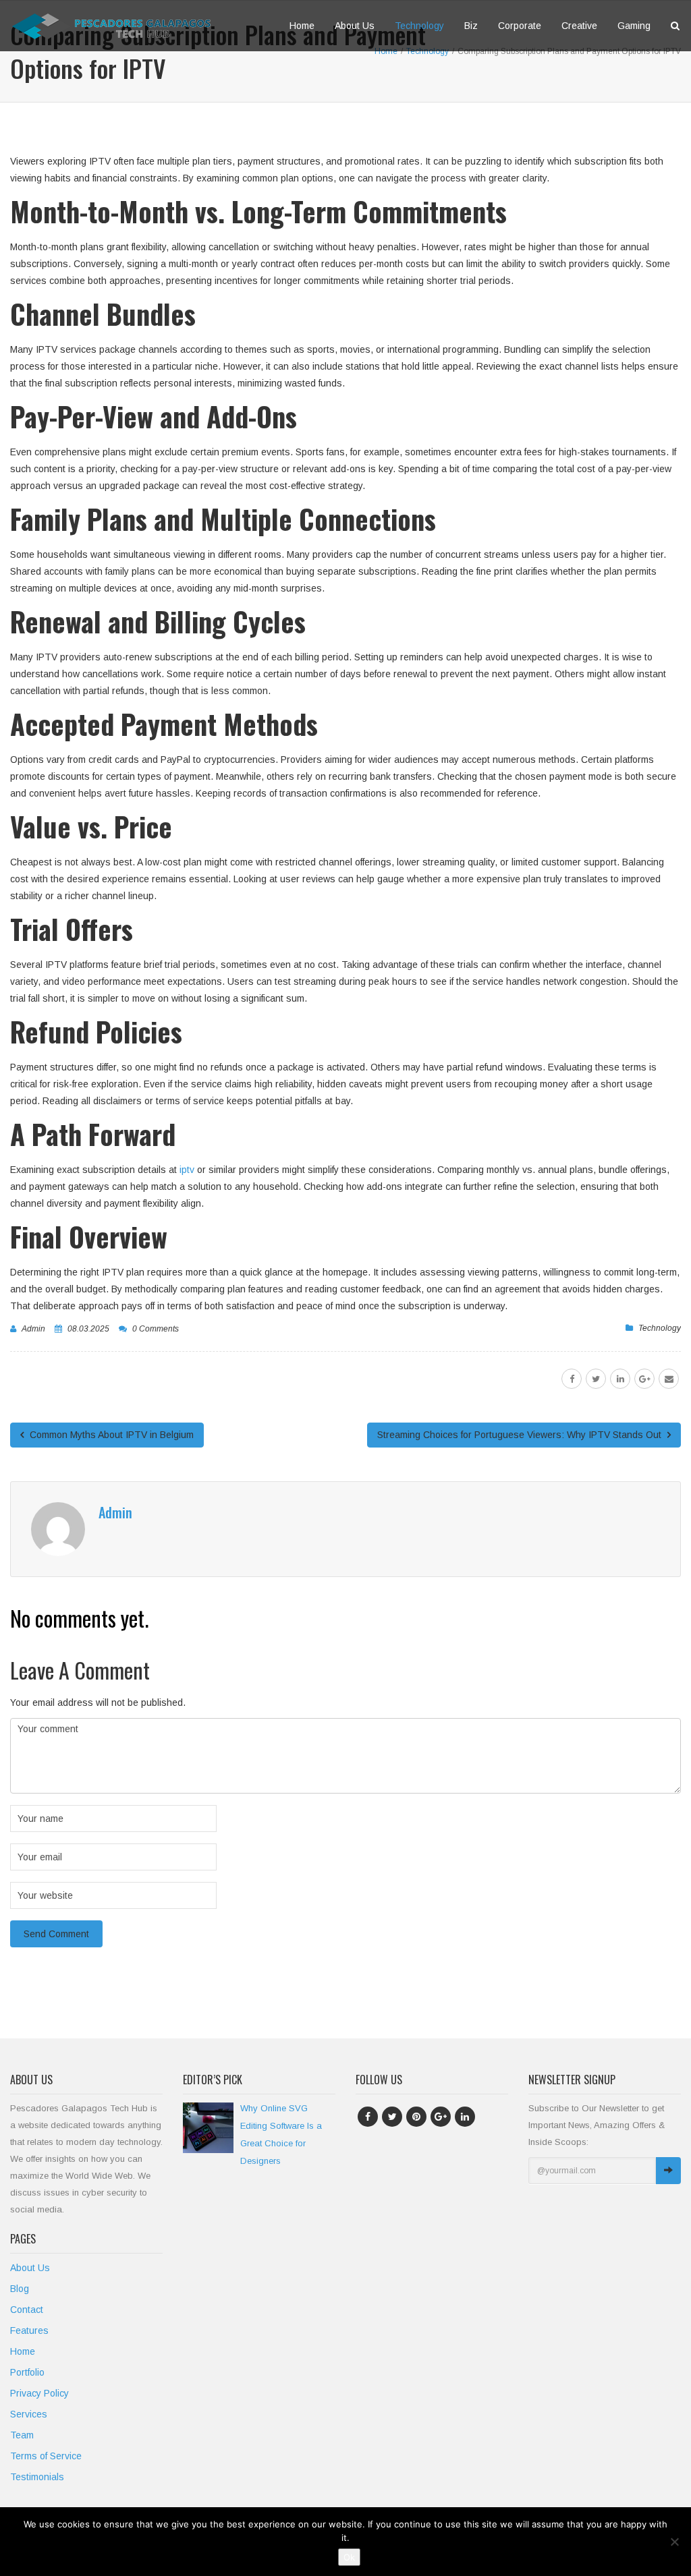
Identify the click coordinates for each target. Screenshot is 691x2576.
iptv (186, 1170)
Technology (419, 26)
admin (33, 1329)
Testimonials (37, 2477)
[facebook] (572, 1379)
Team (22, 2435)
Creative (579, 26)
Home (302, 26)
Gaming (634, 26)
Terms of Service (46, 2456)
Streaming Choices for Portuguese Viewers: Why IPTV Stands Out (521, 1435)
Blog (20, 2289)
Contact (27, 2310)
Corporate (520, 26)
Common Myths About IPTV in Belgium (110, 1435)
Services (29, 2414)
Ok (349, 2557)
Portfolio (27, 2372)
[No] (674, 2542)
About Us (355, 26)
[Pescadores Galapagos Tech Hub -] (111, 26)
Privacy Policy (39, 2393)
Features (29, 2330)
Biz (471, 26)
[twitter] (596, 1379)
